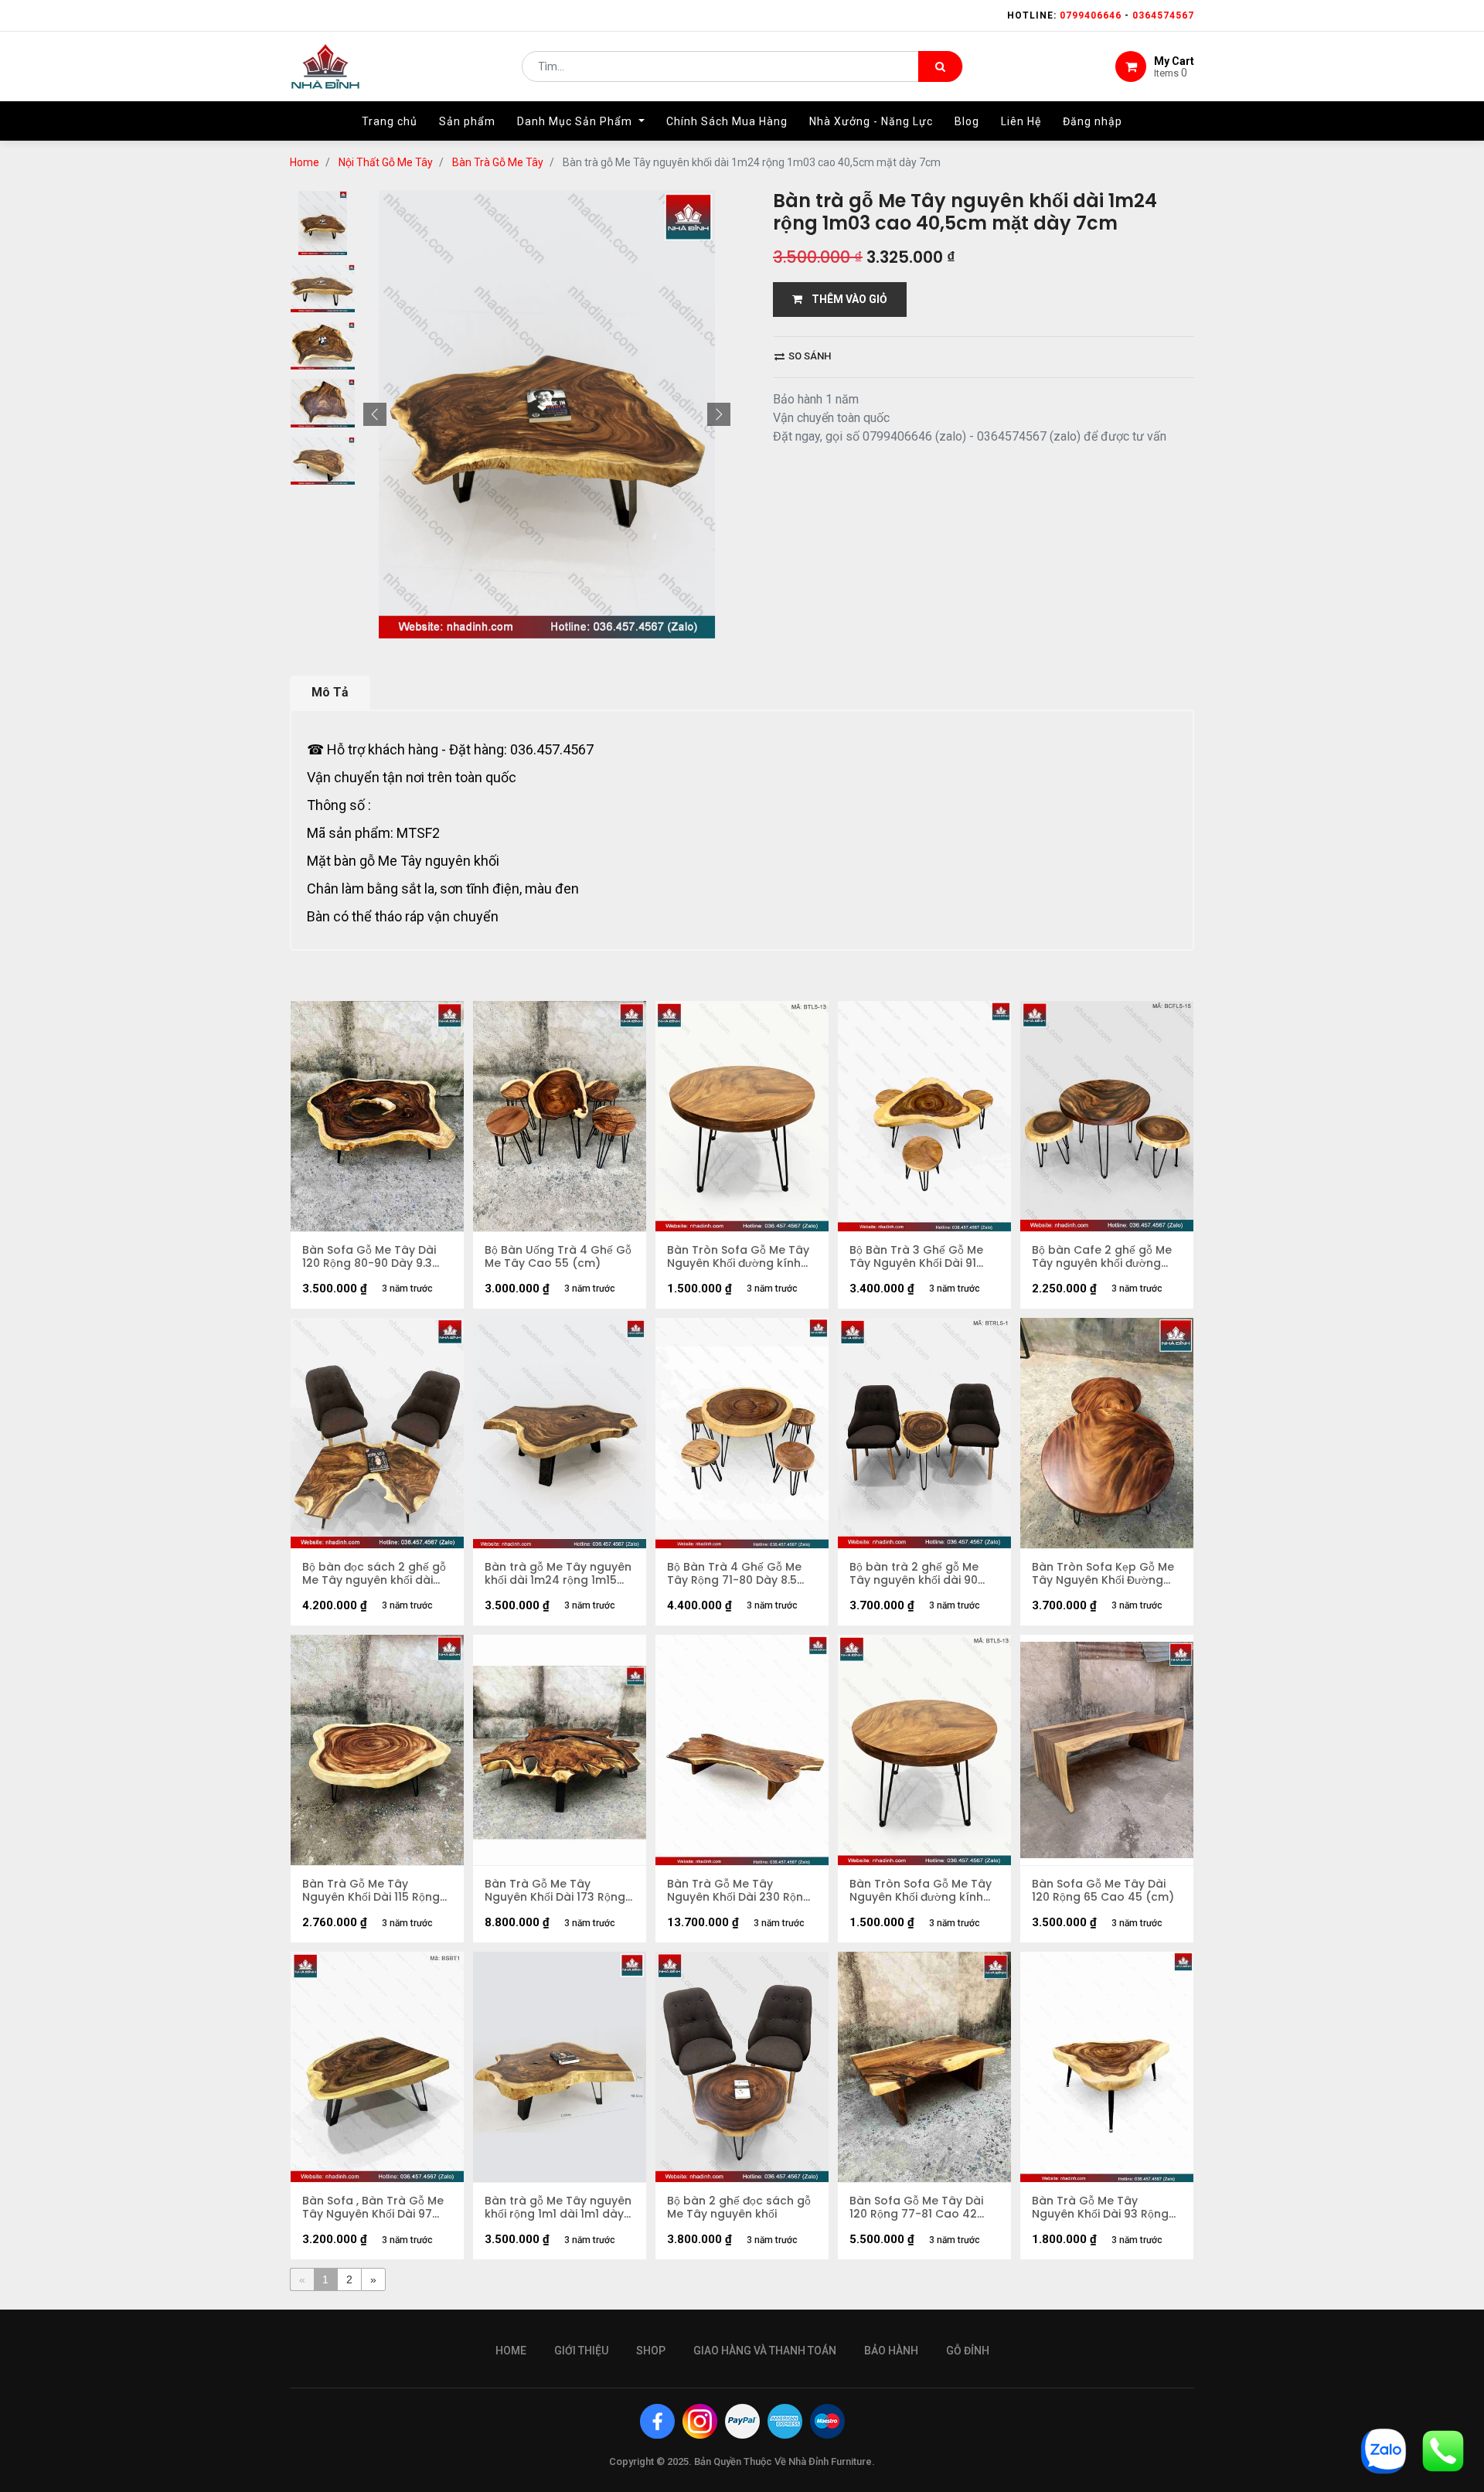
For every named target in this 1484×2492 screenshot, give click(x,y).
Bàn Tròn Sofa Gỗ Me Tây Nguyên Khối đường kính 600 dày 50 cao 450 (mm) (741, 1257)
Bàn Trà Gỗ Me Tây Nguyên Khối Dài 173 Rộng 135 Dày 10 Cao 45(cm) (555, 1891)
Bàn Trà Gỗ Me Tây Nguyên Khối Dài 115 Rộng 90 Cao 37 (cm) (371, 1891)
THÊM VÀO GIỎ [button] (845, 299)
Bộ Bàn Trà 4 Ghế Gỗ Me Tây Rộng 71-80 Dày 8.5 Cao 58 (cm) (734, 1574)
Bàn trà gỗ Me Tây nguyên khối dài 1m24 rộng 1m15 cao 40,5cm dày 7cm (558, 1574)
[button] (375, 414)
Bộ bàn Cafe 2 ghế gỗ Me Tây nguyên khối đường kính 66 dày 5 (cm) (1102, 1257)
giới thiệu (581, 2351)
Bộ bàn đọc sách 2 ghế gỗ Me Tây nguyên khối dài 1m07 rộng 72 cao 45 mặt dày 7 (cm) (374, 1574)
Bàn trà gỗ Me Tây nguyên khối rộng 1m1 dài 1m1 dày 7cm (558, 2208)
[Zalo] (1384, 2450)
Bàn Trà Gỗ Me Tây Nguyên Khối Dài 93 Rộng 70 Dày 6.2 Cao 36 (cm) (1100, 2208)
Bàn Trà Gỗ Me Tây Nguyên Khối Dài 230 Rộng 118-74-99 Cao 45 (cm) (739, 1891)
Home (305, 162)
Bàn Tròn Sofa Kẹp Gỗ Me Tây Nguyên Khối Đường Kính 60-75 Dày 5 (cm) (1103, 1574)
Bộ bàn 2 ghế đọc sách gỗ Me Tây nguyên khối (739, 2208)
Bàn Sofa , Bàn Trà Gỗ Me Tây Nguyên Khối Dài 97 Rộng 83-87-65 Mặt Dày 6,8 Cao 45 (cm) (373, 2208)
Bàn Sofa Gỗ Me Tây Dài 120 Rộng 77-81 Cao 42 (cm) (916, 2208)
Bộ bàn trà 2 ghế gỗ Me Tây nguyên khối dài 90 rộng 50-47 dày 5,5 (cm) (919, 1574)
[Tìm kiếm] (940, 66)
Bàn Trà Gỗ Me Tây (498, 162)
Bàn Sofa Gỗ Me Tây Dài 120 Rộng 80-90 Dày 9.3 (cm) (369, 1257)
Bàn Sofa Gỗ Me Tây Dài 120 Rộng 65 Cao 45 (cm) (1103, 1891)
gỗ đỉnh (968, 2351)
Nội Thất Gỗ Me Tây (386, 162)
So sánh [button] (808, 356)
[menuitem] (390, 121)
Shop (651, 2351)
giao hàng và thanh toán (765, 2351)
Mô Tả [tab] (330, 692)
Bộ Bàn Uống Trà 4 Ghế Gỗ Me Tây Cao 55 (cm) (558, 1257)
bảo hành (891, 2351)
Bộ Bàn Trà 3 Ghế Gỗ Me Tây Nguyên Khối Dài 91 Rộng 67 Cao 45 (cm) (916, 1257)
